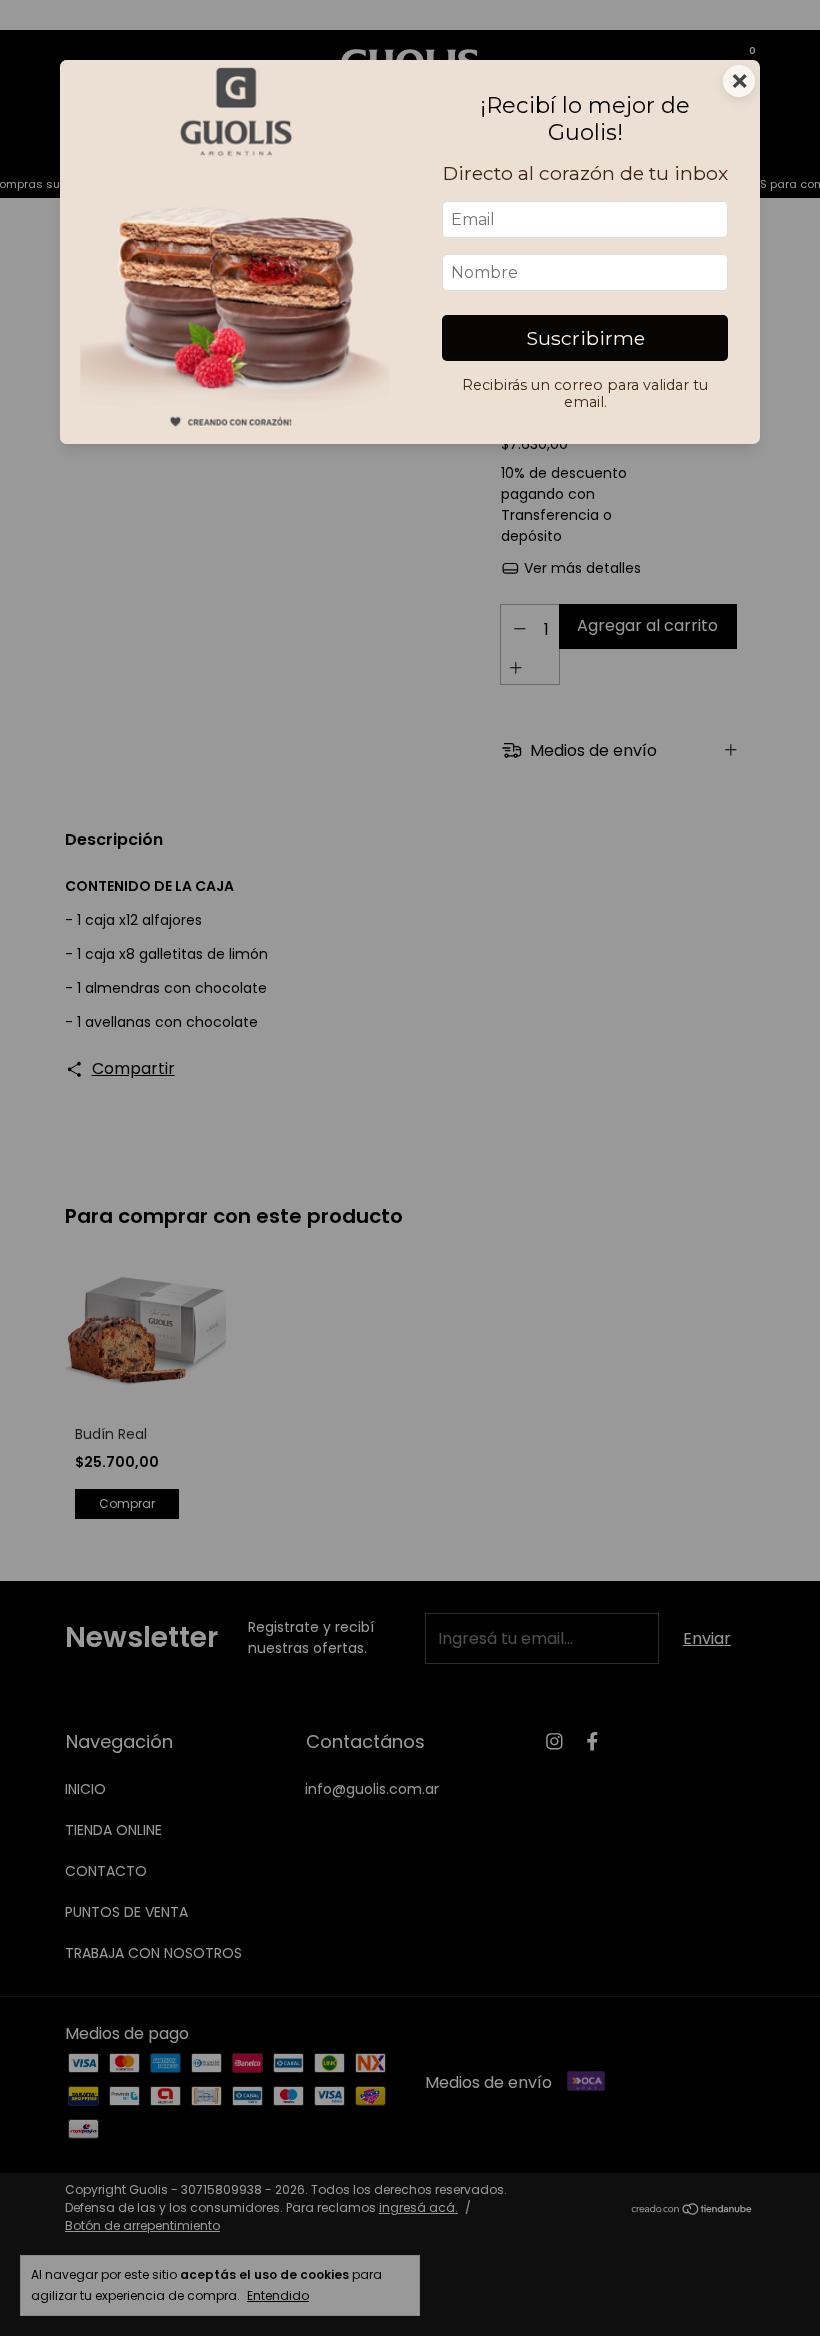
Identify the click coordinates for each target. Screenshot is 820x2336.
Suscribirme (585, 338)
